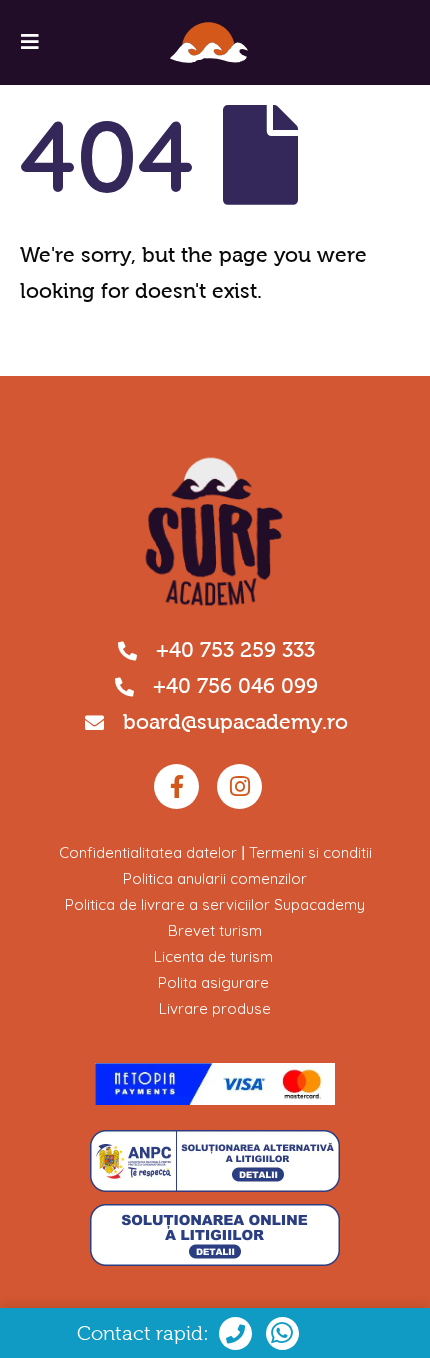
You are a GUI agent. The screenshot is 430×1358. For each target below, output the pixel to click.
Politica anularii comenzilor (215, 878)
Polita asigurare (213, 982)
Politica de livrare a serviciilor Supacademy (215, 904)
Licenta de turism (213, 956)
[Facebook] (176, 786)
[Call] (282, 1333)
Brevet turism (215, 930)
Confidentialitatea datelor (148, 852)
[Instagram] (239, 786)
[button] (29, 42)
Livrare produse (215, 1008)
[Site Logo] (209, 42)
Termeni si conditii (310, 852)
